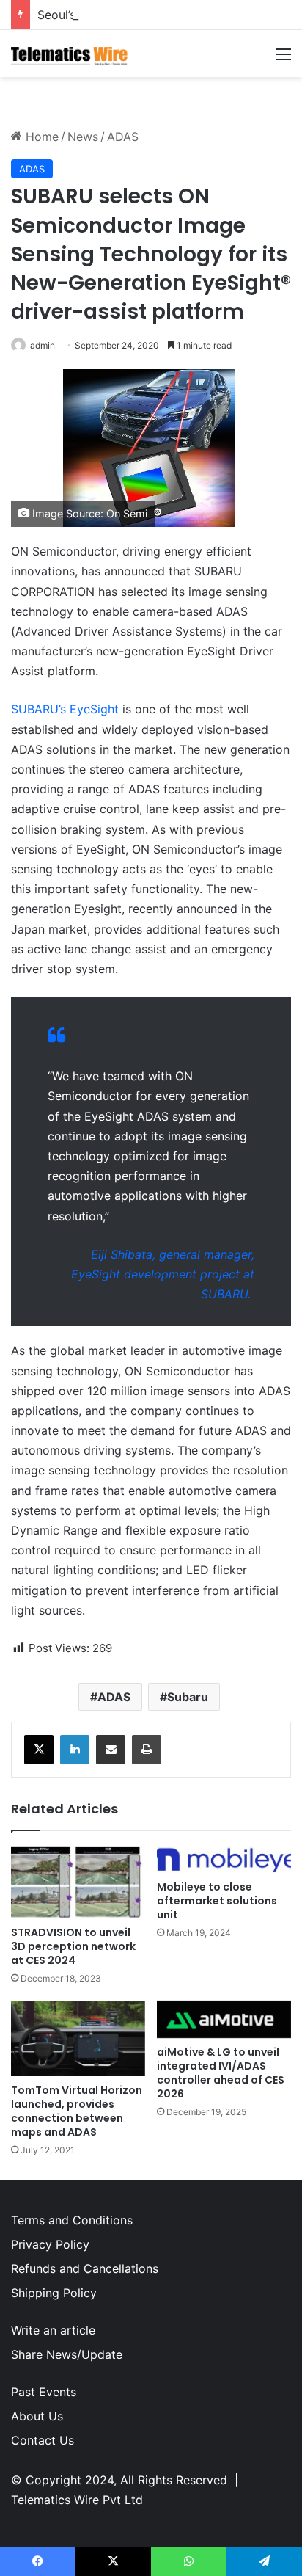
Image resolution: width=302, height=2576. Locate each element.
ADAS (123, 137)
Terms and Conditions (72, 2220)
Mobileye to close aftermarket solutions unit (217, 1901)
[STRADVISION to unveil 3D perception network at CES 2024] (78, 1882)
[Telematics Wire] (70, 54)
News (83, 137)
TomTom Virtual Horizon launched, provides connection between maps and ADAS (77, 2111)
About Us (37, 2416)
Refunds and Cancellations (85, 2268)
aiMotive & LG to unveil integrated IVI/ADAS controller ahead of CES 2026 (221, 2073)
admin (43, 345)
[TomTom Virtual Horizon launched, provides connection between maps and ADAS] (78, 2038)
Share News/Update (67, 2354)
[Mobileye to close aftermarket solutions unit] (224, 1860)
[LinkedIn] (75, 1750)
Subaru (188, 1697)
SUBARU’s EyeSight (65, 709)
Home (40, 137)
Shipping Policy (54, 2293)
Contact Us (43, 2440)
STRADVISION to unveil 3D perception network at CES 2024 (73, 1946)
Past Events (44, 2392)
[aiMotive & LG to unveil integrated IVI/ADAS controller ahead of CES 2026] (224, 2020)
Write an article (53, 2330)
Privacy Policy (50, 2244)
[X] (39, 1750)
